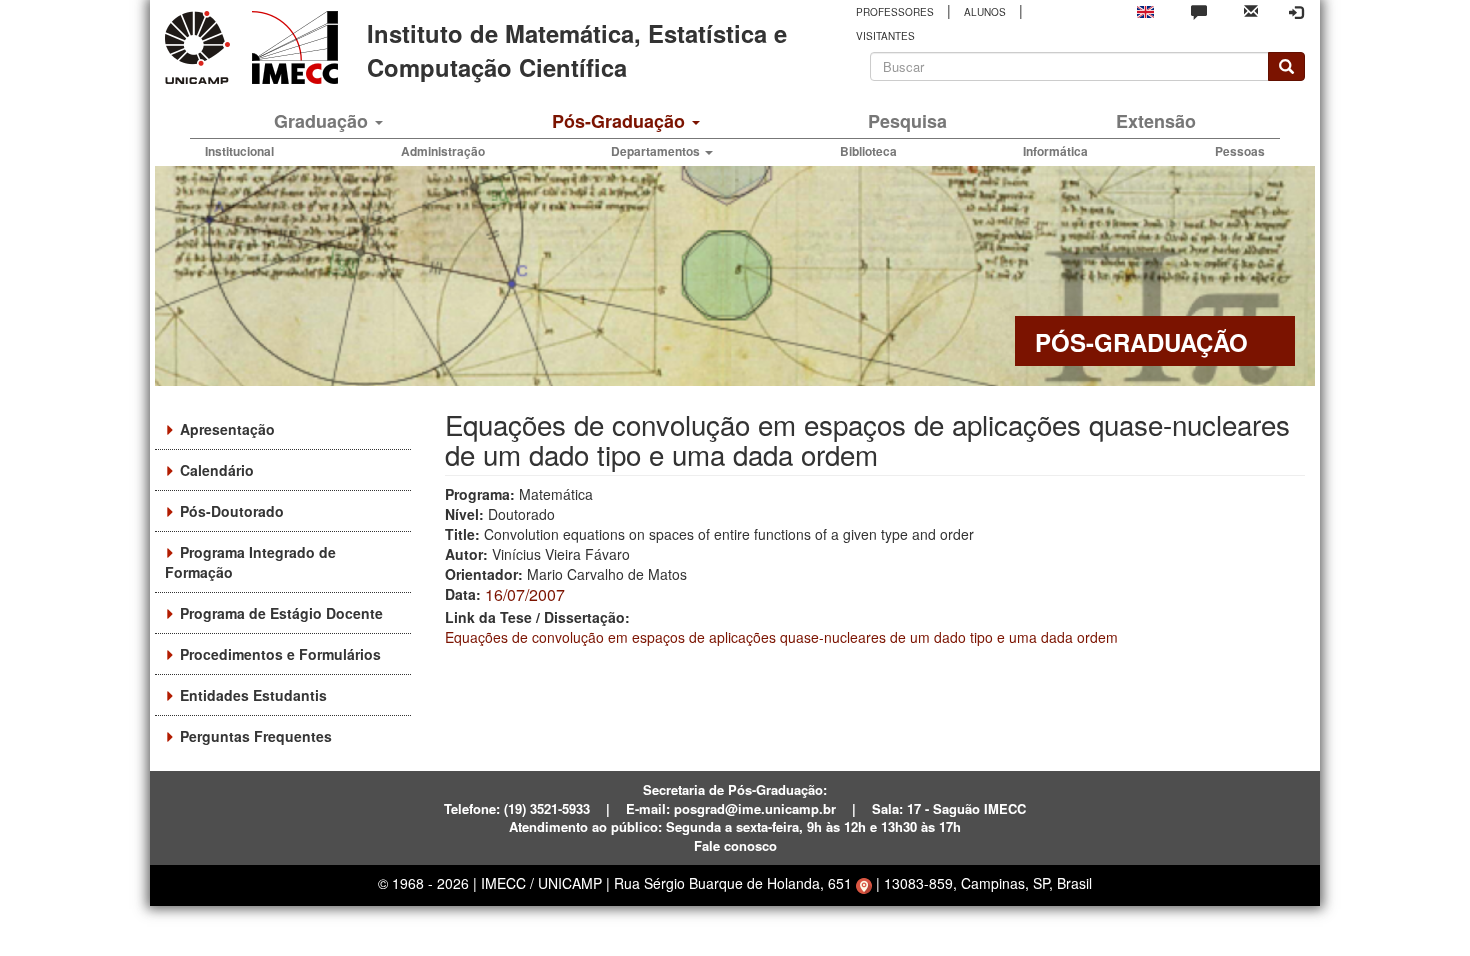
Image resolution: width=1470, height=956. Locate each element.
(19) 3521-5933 (547, 808)
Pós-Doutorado (232, 511)
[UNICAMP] (201, 47)
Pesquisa (907, 121)
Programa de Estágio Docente (281, 613)
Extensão (1156, 121)
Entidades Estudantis (253, 695)
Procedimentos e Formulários (280, 654)
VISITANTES (885, 36)
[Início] (291, 47)
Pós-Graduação (621, 121)
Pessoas (1240, 151)
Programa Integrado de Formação (250, 562)
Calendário (217, 470)
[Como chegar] (864, 883)
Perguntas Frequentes (256, 736)
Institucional (239, 151)
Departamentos (657, 151)
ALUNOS (985, 12)
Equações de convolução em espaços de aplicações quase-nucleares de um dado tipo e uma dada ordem (781, 637)
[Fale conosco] (1199, 11)
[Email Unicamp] (1251, 9)
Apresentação (227, 429)
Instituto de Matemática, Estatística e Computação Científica (577, 50)
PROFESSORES (895, 12)
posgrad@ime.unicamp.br (755, 808)
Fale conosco (735, 845)
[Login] (1296, 12)
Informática (1055, 151)
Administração (443, 151)
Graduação (323, 121)
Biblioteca (868, 151)
